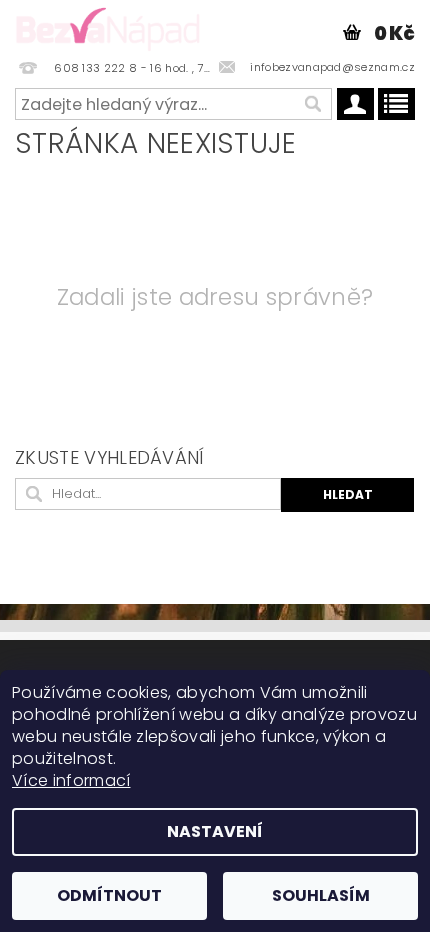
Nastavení (215, 831)
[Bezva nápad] (107, 26)
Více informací (71, 780)
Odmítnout (109, 895)
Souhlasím (321, 895)
